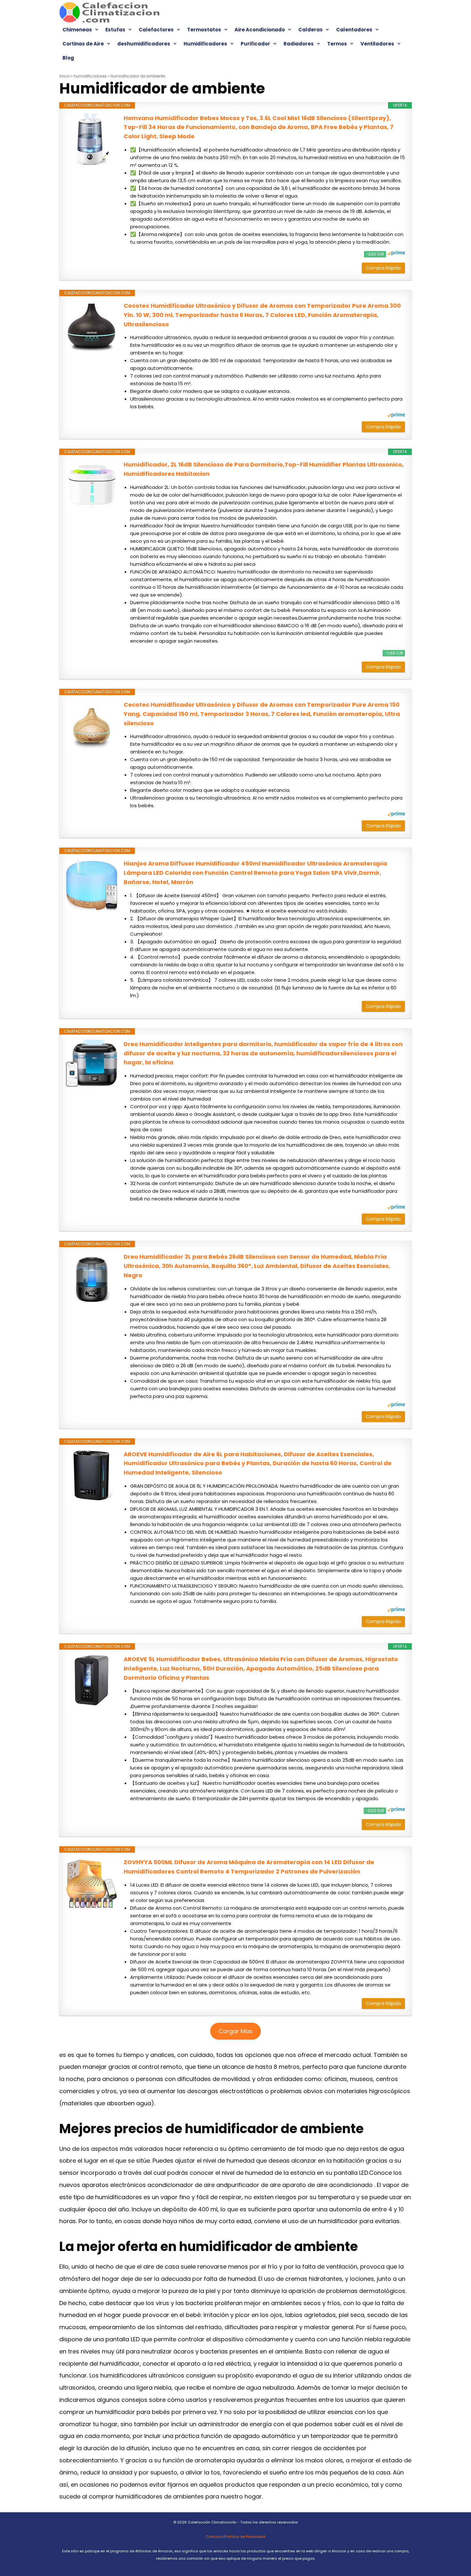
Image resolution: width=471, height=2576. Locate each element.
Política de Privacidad (245, 2537)
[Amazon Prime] (396, 254)
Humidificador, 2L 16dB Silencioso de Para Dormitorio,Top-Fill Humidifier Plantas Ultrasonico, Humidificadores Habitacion (264, 469)
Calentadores (354, 30)
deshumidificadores (144, 44)
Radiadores (299, 44)
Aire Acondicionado (260, 30)
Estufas (115, 30)
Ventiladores (377, 44)
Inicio (65, 76)
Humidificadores (205, 44)
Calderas (310, 30)
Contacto (214, 2537)
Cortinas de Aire (83, 44)
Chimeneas (77, 30)
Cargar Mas (235, 2031)
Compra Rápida (383, 268)
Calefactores (156, 30)
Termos (337, 44)
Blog (68, 58)
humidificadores (90, 76)
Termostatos (204, 30)
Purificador (255, 44)
